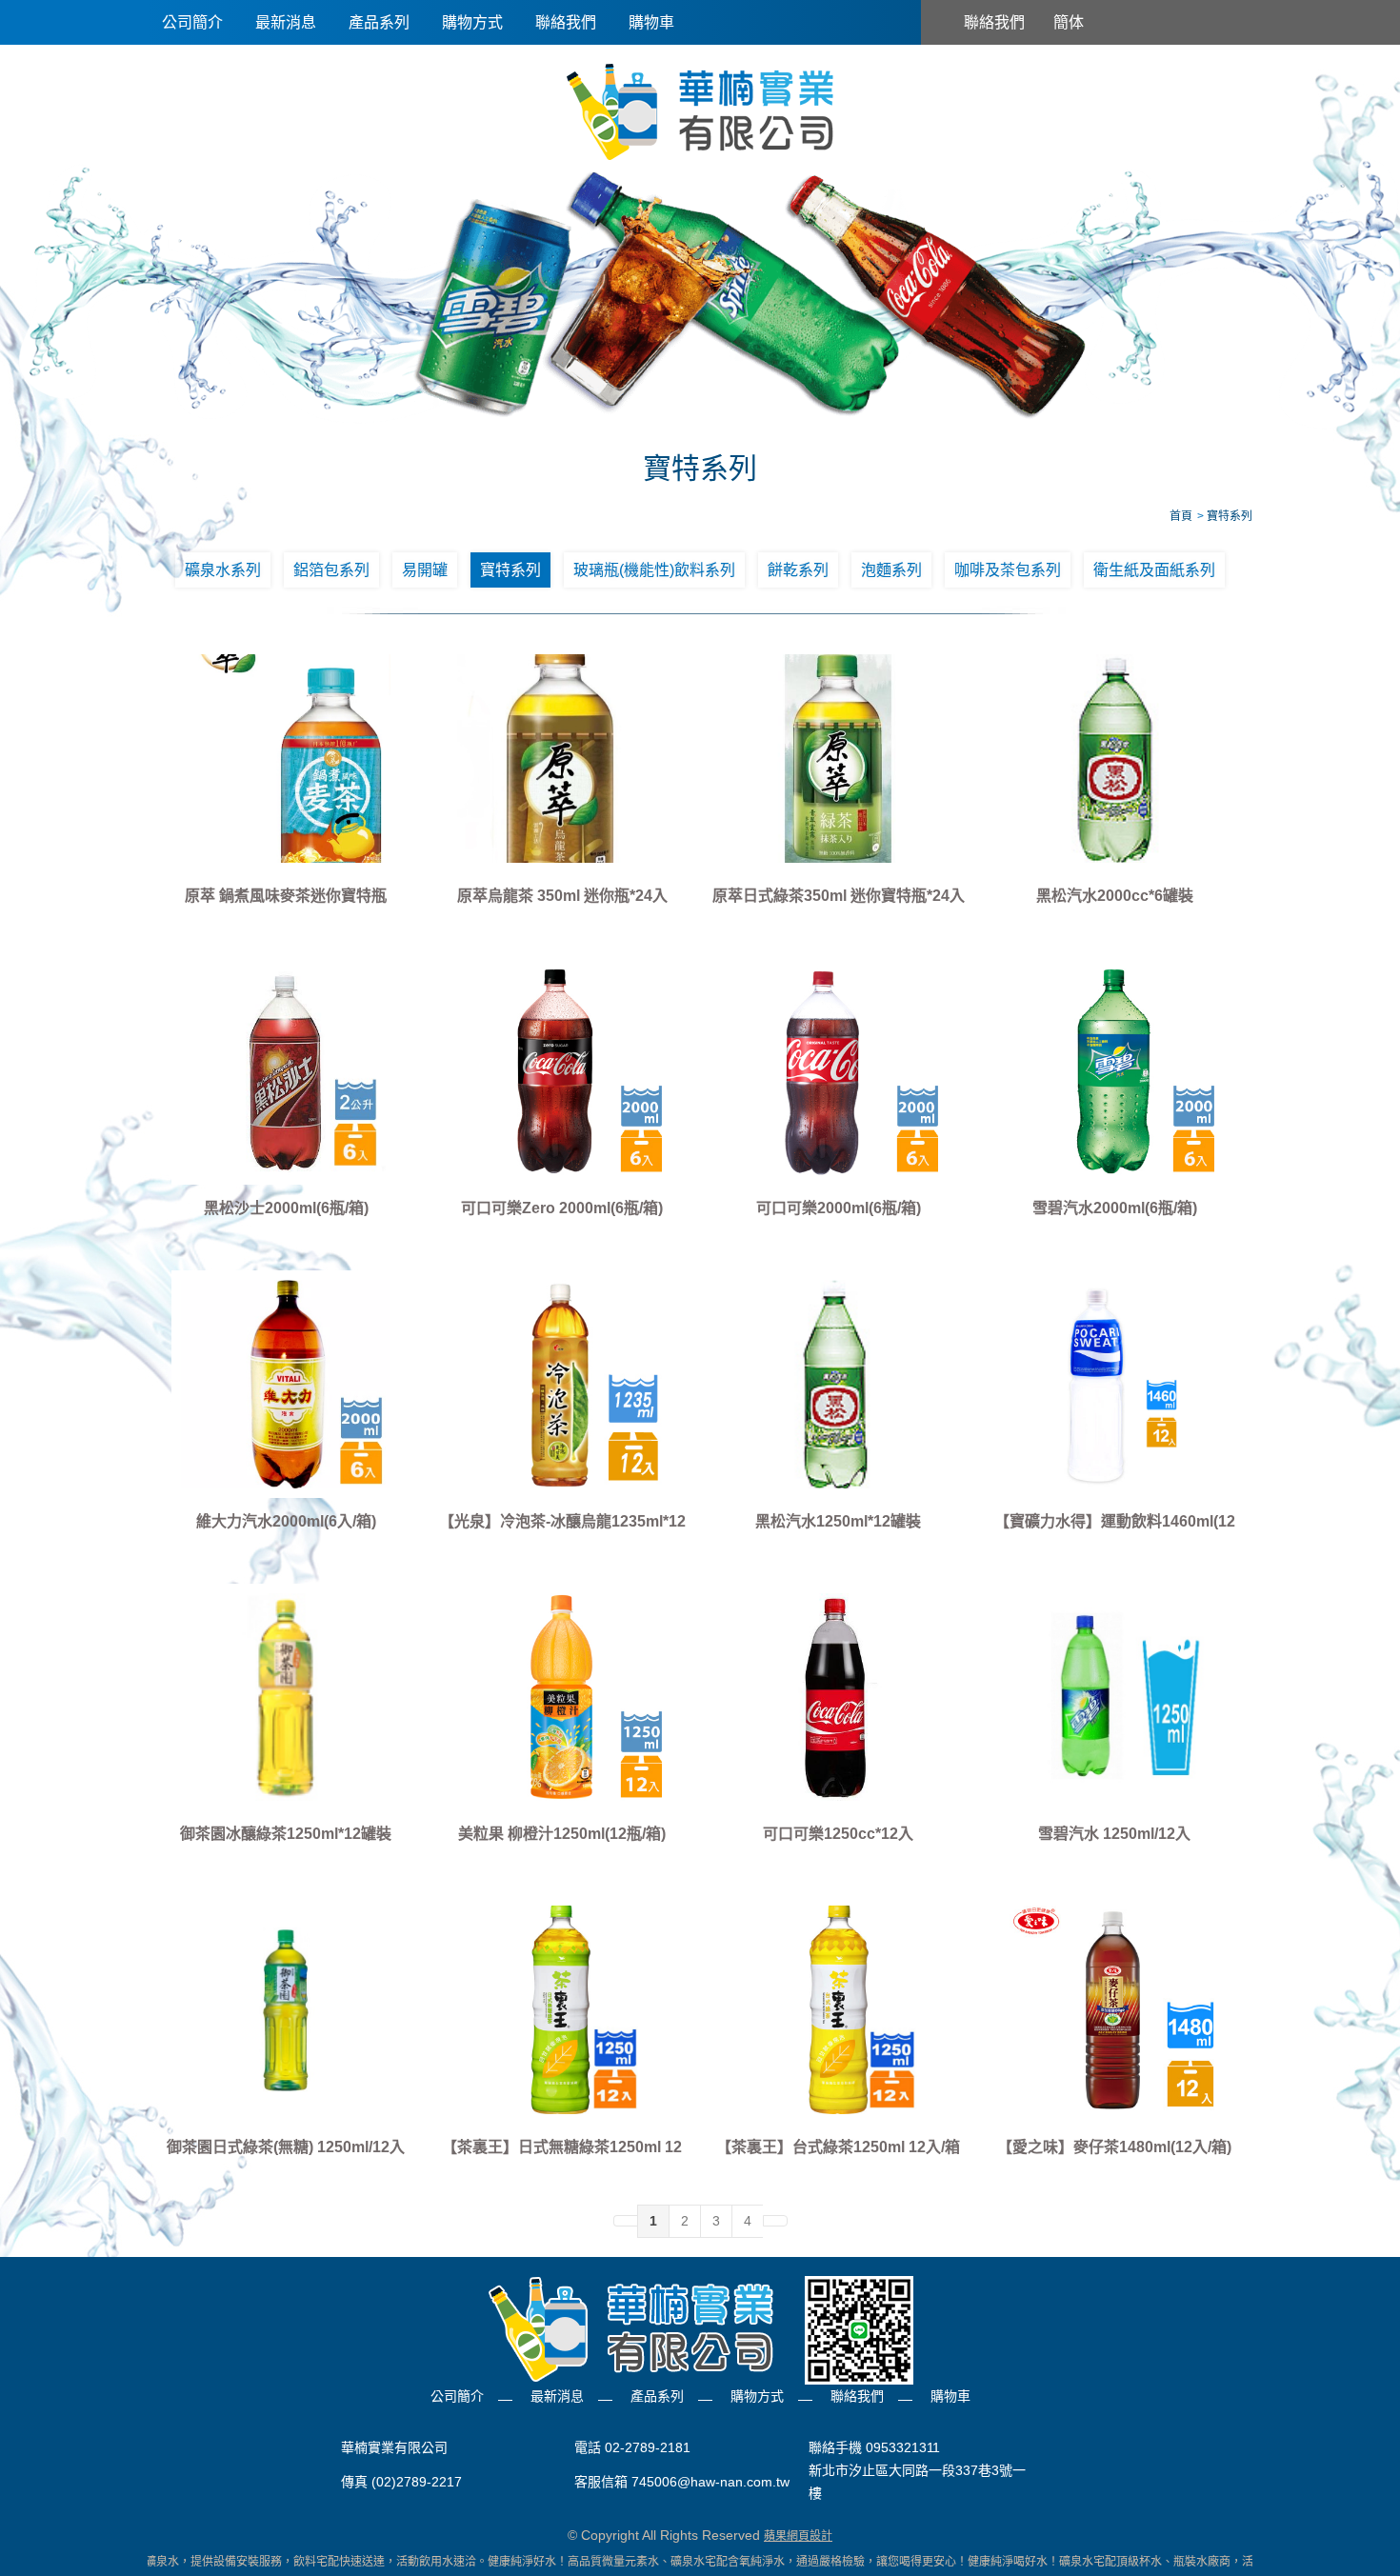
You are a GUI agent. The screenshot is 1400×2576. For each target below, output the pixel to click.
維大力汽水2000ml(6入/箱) (286, 1521)
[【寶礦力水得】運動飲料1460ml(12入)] (1114, 1384)
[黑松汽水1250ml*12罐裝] (838, 1384)
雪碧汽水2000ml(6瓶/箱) (1115, 1208)
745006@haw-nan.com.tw (710, 2482)
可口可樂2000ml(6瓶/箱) (839, 1208)
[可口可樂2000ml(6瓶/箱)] (838, 1071)
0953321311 (903, 2447)
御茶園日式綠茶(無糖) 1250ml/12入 (286, 2147)
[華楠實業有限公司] (700, 110)
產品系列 (379, 22)
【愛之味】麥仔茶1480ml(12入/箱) (1114, 2147)
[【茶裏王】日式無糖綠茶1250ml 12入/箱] (562, 2009)
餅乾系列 (798, 570)
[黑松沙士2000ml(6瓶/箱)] (286, 1071)
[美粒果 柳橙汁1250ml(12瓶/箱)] (562, 1697)
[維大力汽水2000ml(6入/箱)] (286, 1384)
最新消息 (286, 22)
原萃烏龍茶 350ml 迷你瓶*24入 (562, 896)
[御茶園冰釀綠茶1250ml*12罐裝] (286, 1697)
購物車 (651, 22)
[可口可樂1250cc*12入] (838, 1697)
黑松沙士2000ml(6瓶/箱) (286, 1208)
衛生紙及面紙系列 (1154, 570)
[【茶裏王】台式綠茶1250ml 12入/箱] (838, 2009)
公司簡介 (192, 22)
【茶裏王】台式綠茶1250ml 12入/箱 (838, 2147)
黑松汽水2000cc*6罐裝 (1115, 896)
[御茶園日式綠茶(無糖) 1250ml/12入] (286, 2009)
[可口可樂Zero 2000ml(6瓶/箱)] (562, 1071)
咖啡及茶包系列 (1008, 570)
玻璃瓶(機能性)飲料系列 (654, 570)
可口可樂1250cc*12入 (838, 1834)
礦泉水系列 (223, 570)
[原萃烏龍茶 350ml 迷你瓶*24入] (562, 758)
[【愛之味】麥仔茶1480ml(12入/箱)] (1114, 2009)
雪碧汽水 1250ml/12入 (1114, 1834)
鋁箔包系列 (331, 570)
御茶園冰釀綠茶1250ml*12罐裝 (286, 1834)
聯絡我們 (566, 22)
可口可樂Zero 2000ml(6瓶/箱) (562, 1208)
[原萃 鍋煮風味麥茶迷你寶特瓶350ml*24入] (286, 758)
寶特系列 (510, 570)
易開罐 (425, 570)
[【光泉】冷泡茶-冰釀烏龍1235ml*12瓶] (562, 1384)
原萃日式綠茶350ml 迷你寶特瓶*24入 (839, 896)
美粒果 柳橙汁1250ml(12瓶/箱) (562, 1834)
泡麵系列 (891, 570)
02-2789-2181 (648, 2447)
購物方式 (472, 22)
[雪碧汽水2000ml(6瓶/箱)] (1114, 1071)
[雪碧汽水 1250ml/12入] (1114, 1697)
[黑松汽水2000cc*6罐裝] (1114, 758)
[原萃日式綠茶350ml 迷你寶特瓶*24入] (838, 758)
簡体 (1069, 22)
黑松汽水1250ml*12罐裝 (838, 1521)
